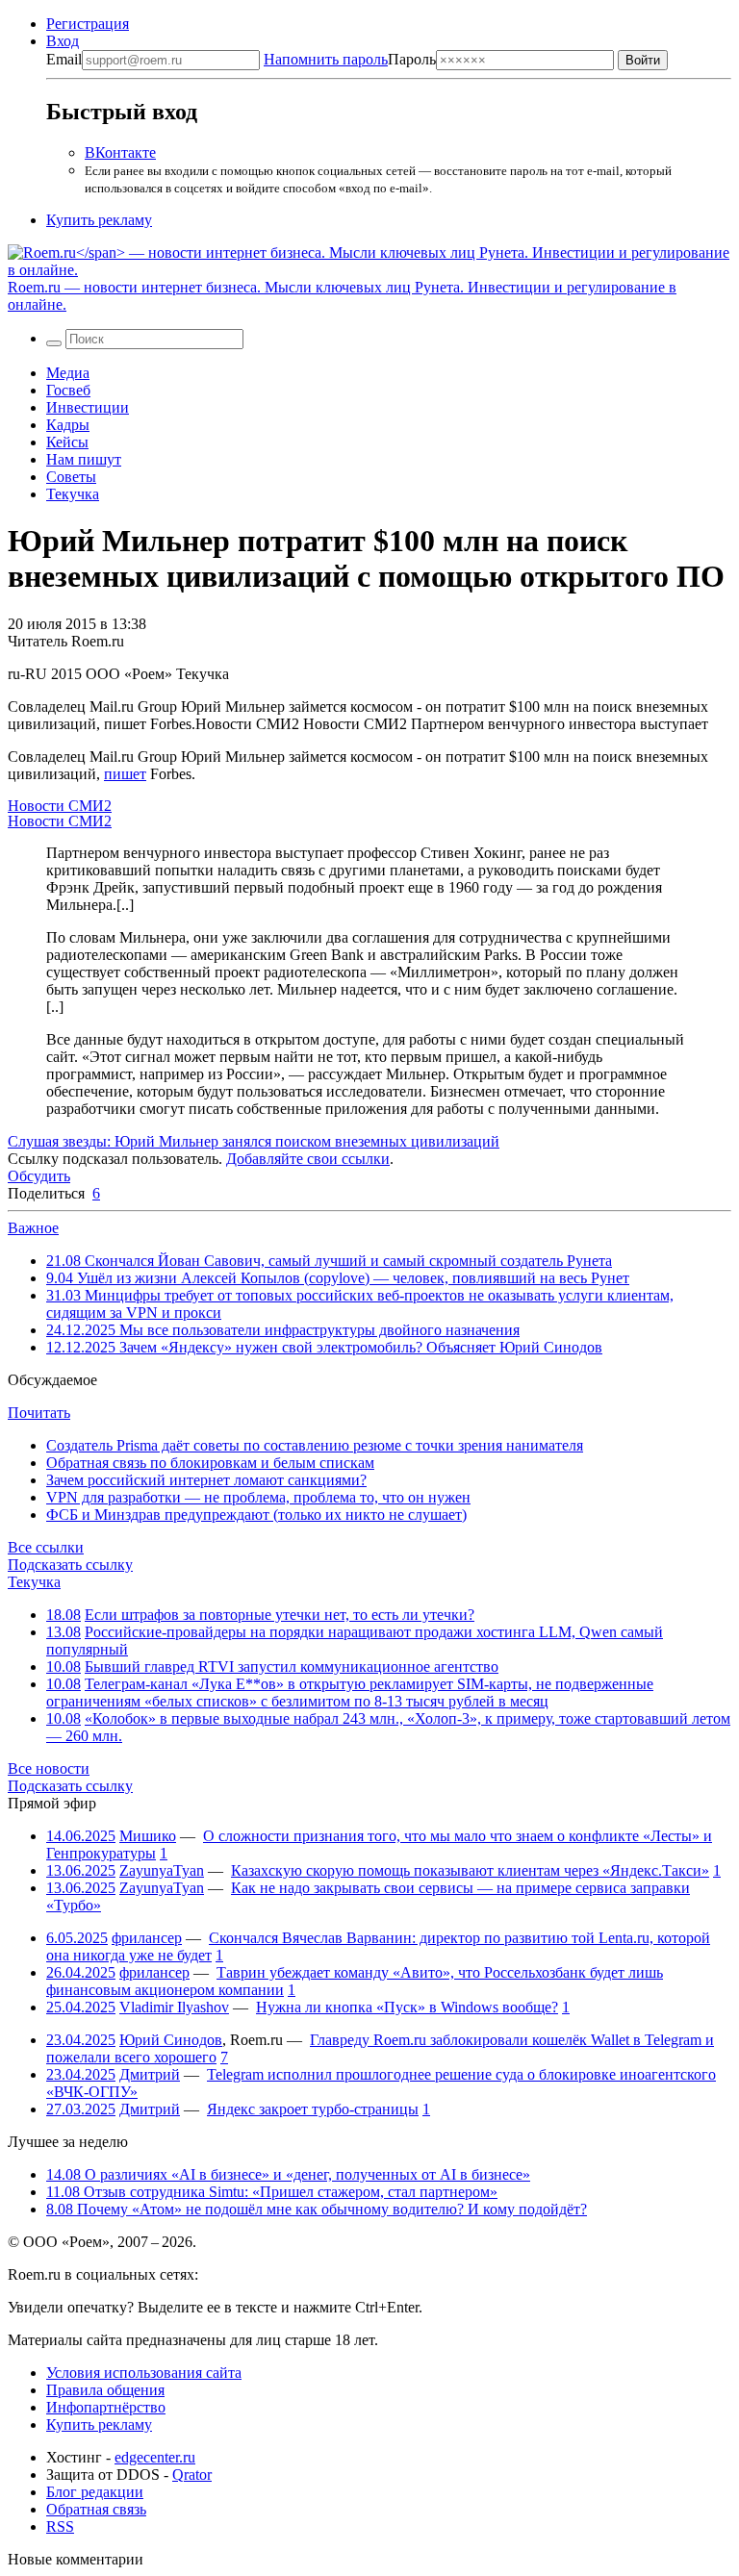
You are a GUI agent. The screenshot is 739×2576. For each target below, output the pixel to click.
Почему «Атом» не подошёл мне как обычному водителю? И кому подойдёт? (317, 2209)
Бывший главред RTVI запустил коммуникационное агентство (292, 1667)
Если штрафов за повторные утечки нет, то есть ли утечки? (280, 1615)
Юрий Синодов (171, 2040)
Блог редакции (95, 2492)
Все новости (49, 1768)
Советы (71, 477)
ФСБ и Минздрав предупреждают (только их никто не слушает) (256, 1515)
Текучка (73, 494)
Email (64, 59)
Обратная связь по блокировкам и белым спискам (210, 1463)
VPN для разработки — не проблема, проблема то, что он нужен (258, 1497)
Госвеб (68, 390)
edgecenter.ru (155, 2457)
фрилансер (147, 1938)
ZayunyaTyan (162, 1870)
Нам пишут (84, 459)
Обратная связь (96, 2509)
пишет (125, 774)
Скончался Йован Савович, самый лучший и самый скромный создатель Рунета (329, 1261)
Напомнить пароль (326, 59)
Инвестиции (88, 407)
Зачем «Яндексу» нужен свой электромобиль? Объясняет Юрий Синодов (324, 1347)
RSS (60, 2526)
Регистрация (88, 24)
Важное (33, 1228)
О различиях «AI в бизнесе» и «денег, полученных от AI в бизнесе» (288, 2174)
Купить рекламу (99, 220)
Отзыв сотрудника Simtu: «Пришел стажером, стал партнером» (272, 2192)
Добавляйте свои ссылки (308, 1159)
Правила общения (105, 2390)
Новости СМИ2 (60, 806)
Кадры (68, 425)
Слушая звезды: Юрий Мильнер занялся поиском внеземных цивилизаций (254, 1141)
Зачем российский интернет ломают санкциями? (206, 1480)
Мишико (148, 1836)
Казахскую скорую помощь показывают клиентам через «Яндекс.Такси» (470, 1870)
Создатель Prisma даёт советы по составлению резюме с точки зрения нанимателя (315, 1445)
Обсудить (39, 1176)
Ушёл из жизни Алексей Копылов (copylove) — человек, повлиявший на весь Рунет (338, 1278)
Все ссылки (46, 1547)
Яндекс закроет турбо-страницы (313, 2109)
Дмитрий (150, 2074)
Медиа (68, 373)
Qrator (192, 2475)
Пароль (350, 59)
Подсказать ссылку (70, 1565)
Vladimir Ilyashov (174, 2007)
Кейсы (67, 442)
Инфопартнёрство (106, 2407)
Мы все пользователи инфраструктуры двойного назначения (283, 1330)
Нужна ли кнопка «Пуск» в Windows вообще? (407, 2007)
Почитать (39, 1413)
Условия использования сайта (144, 2373)
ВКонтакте (120, 152)
